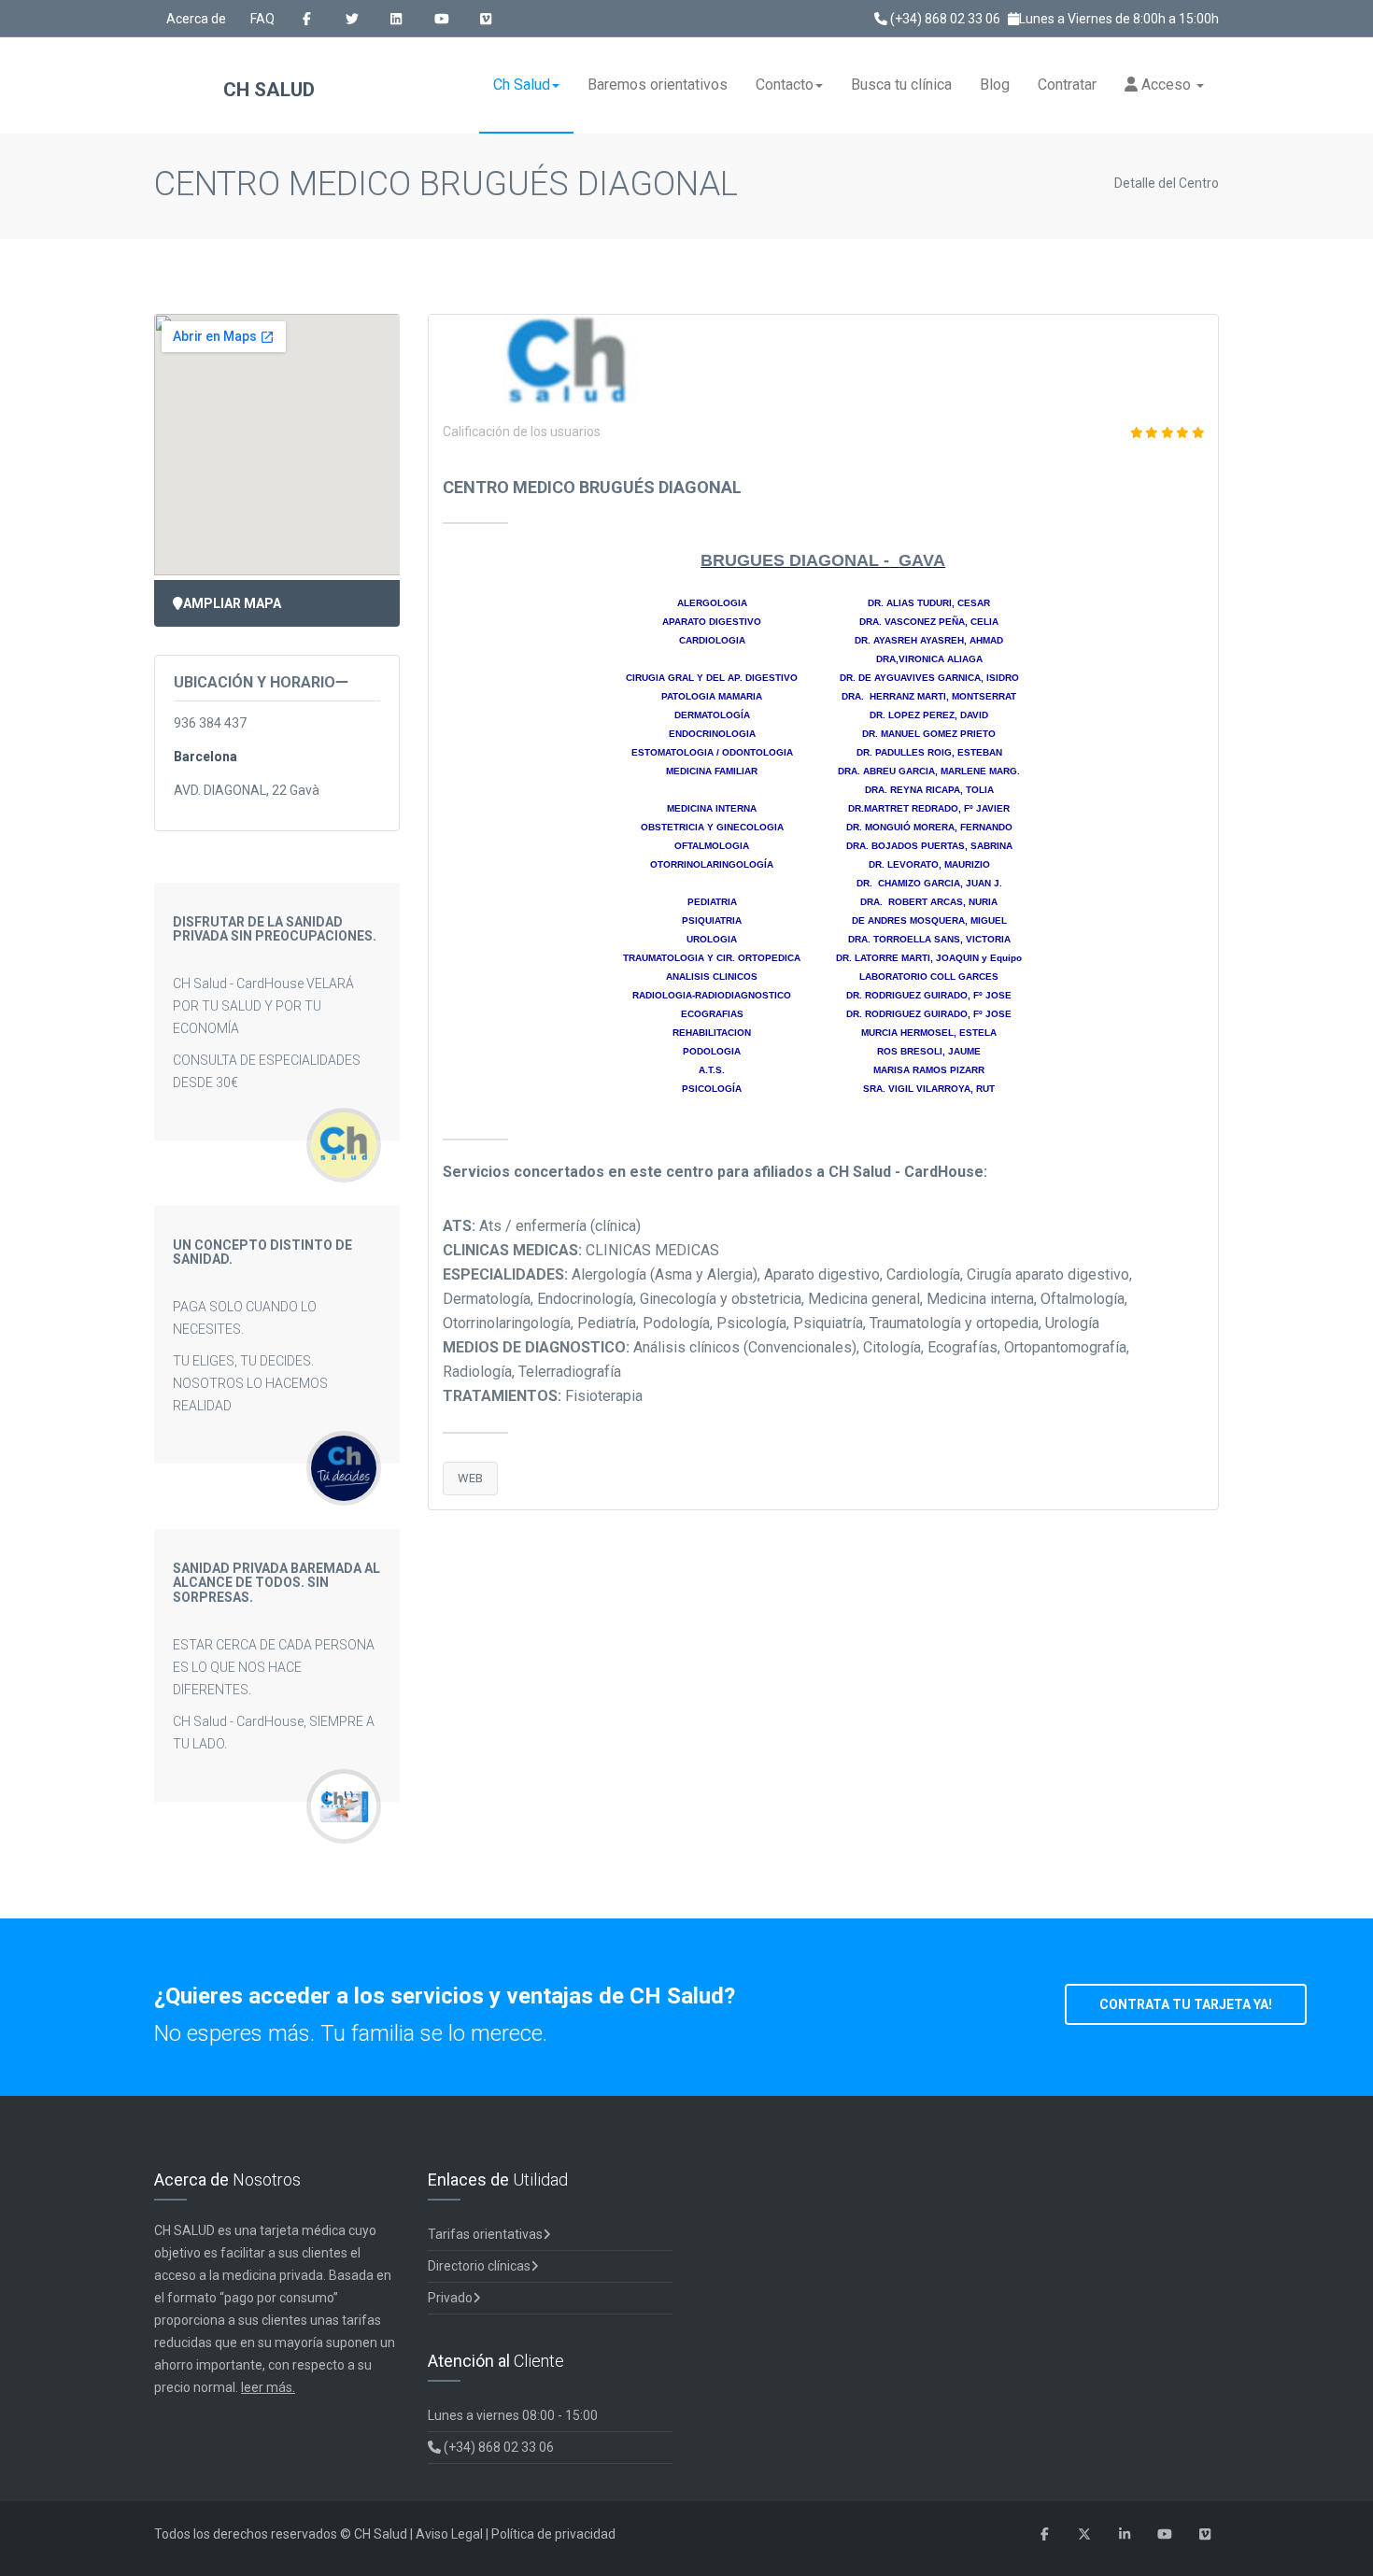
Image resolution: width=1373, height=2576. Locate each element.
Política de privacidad (553, 2534)
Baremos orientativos (658, 85)
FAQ (262, 19)
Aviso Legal (449, 2534)
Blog (995, 85)
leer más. (268, 2387)
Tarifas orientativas (485, 2234)
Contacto (785, 85)
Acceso (1166, 85)
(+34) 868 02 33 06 (944, 19)
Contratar (1067, 85)
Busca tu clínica (901, 85)
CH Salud (267, 90)
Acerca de (196, 19)
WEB (470, 1478)
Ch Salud (522, 85)
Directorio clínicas (479, 2266)
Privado (450, 2298)
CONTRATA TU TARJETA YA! (1186, 2004)
